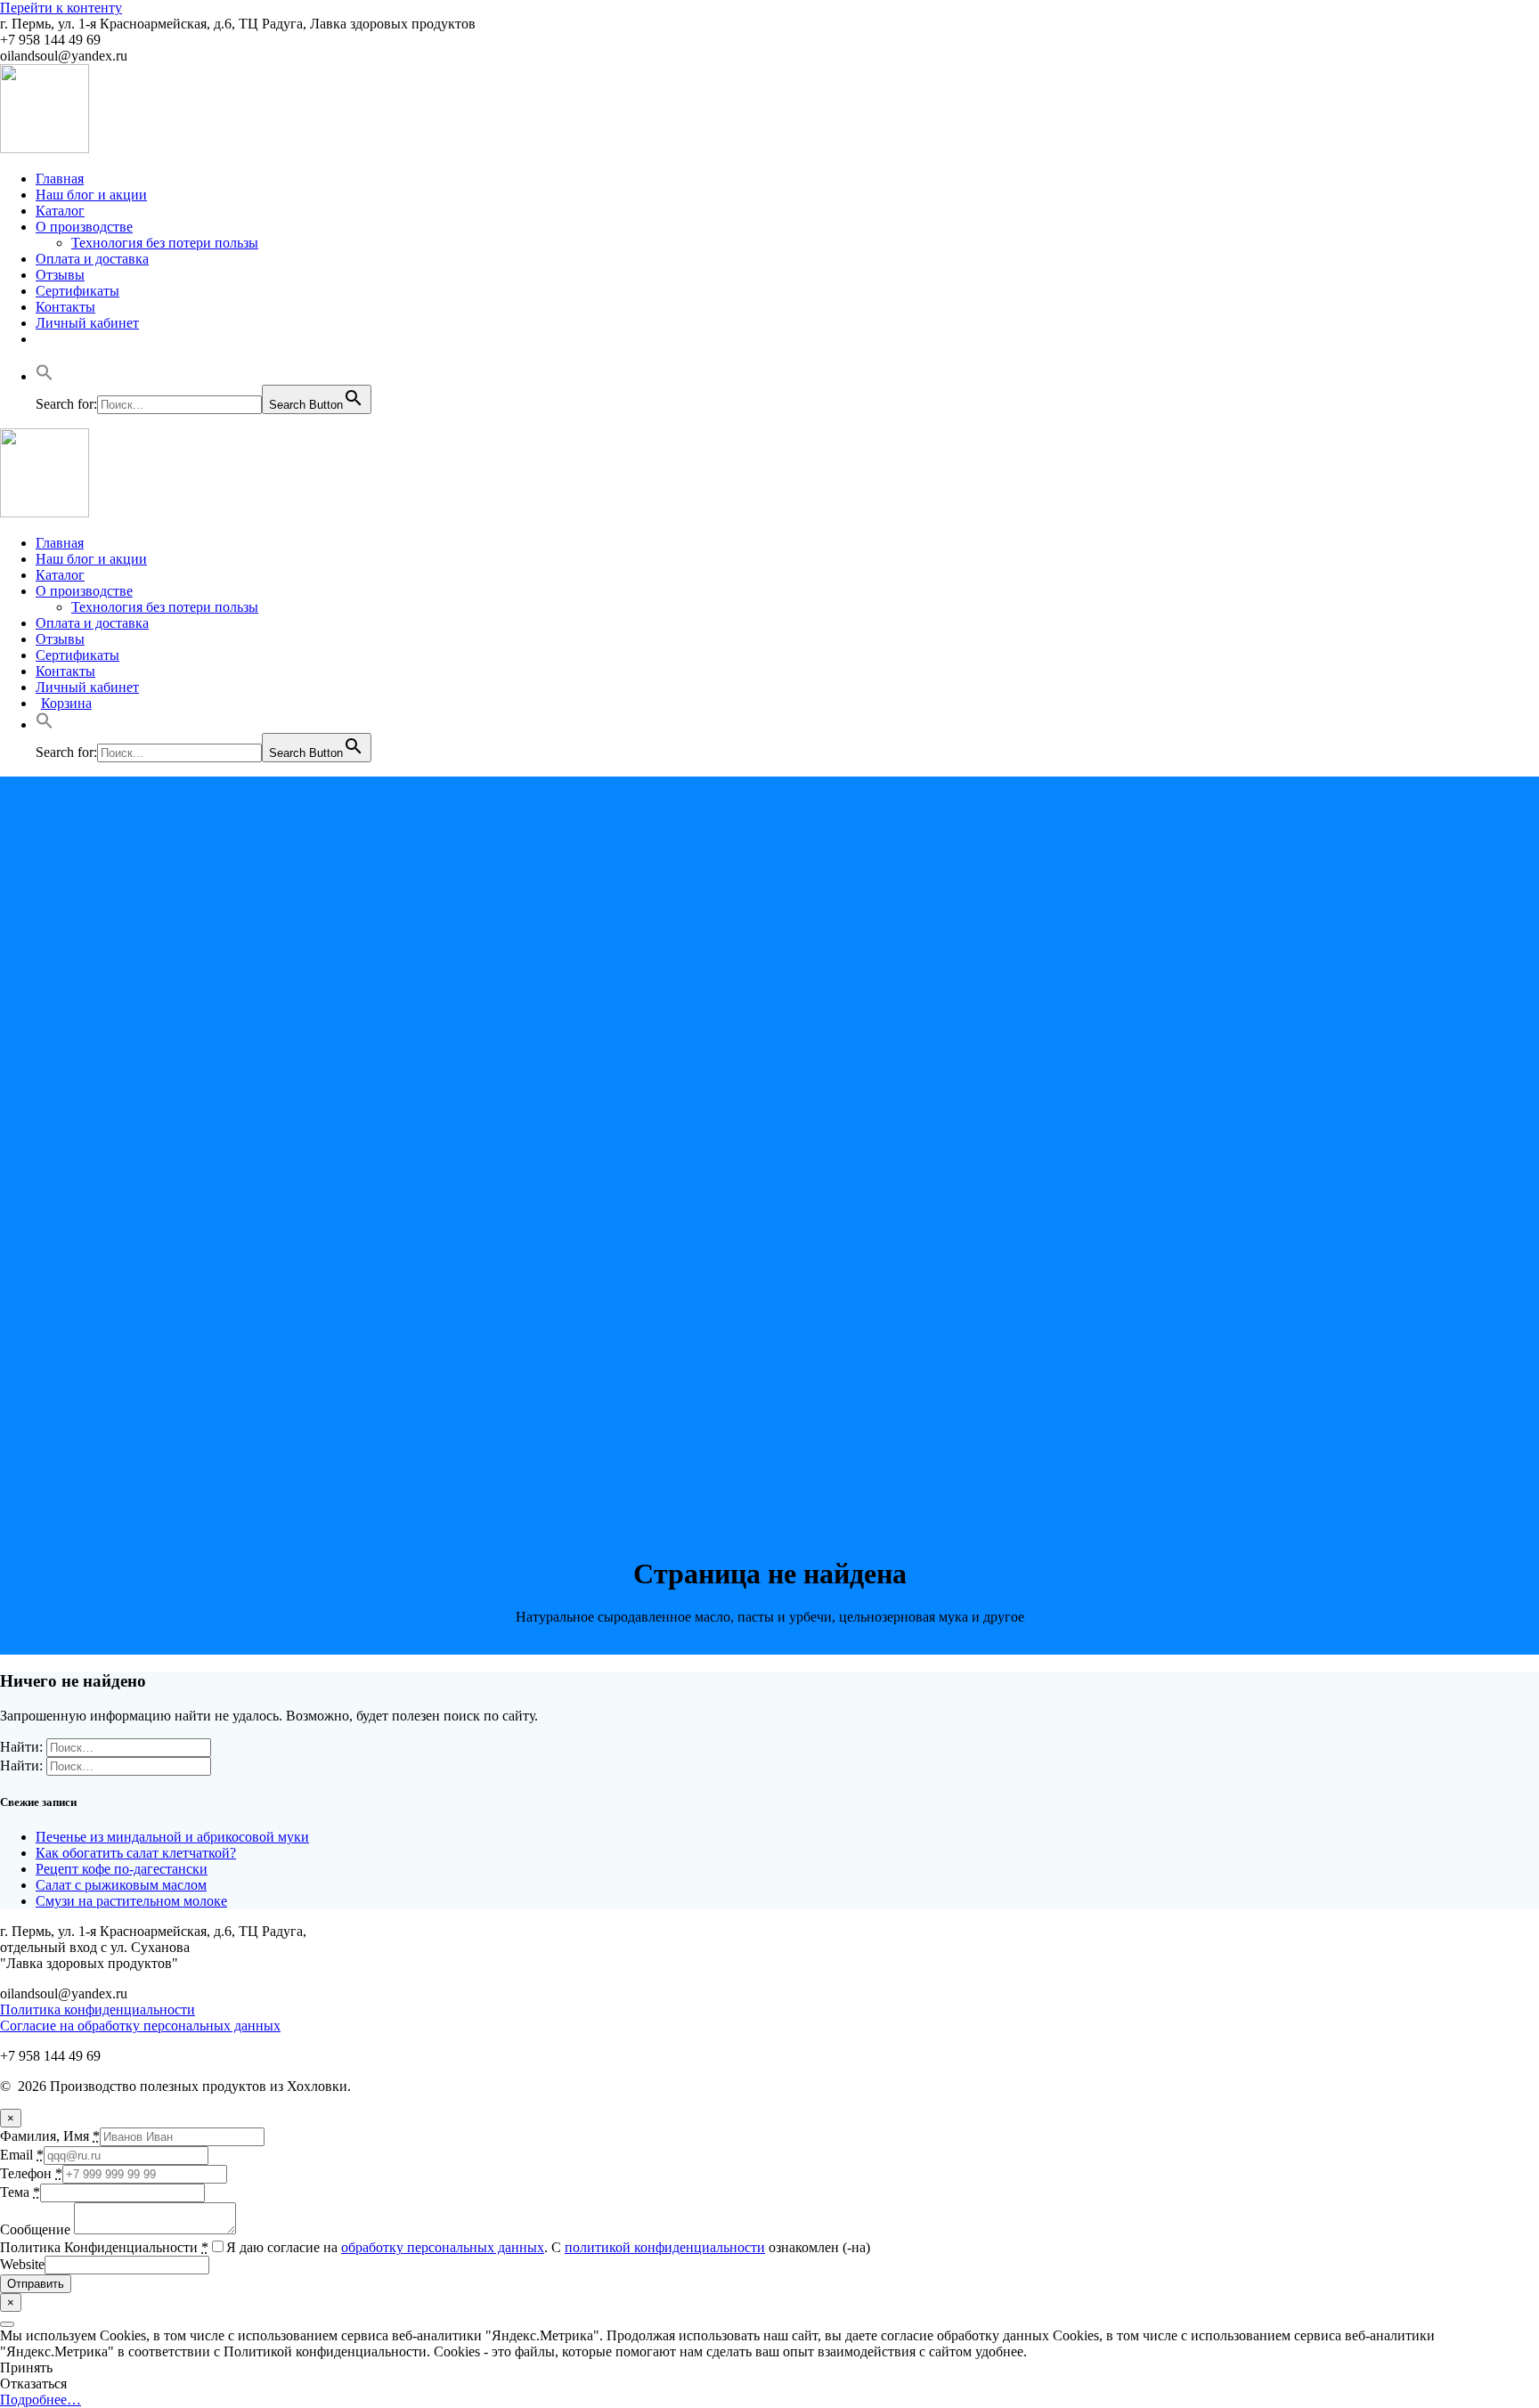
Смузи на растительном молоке (131, 1901)
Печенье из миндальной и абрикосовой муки (172, 1837)
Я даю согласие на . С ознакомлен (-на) (548, 2247)
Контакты (65, 307)
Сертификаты (77, 291)
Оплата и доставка (92, 259)
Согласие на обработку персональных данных (140, 2026)
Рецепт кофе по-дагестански (122, 1869)
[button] (45, 376)
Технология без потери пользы (165, 243)
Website (22, 2264)
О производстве (84, 227)
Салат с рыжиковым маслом (121, 1885)
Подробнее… (41, 2400)
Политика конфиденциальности (98, 2009)
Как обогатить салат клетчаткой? (136, 1853)
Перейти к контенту (61, 8)
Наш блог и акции (91, 195)
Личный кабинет (87, 323)
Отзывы (60, 275)
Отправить (36, 2284)
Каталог (60, 211)
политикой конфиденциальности (665, 2247)
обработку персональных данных (443, 2247)
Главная (60, 179)
